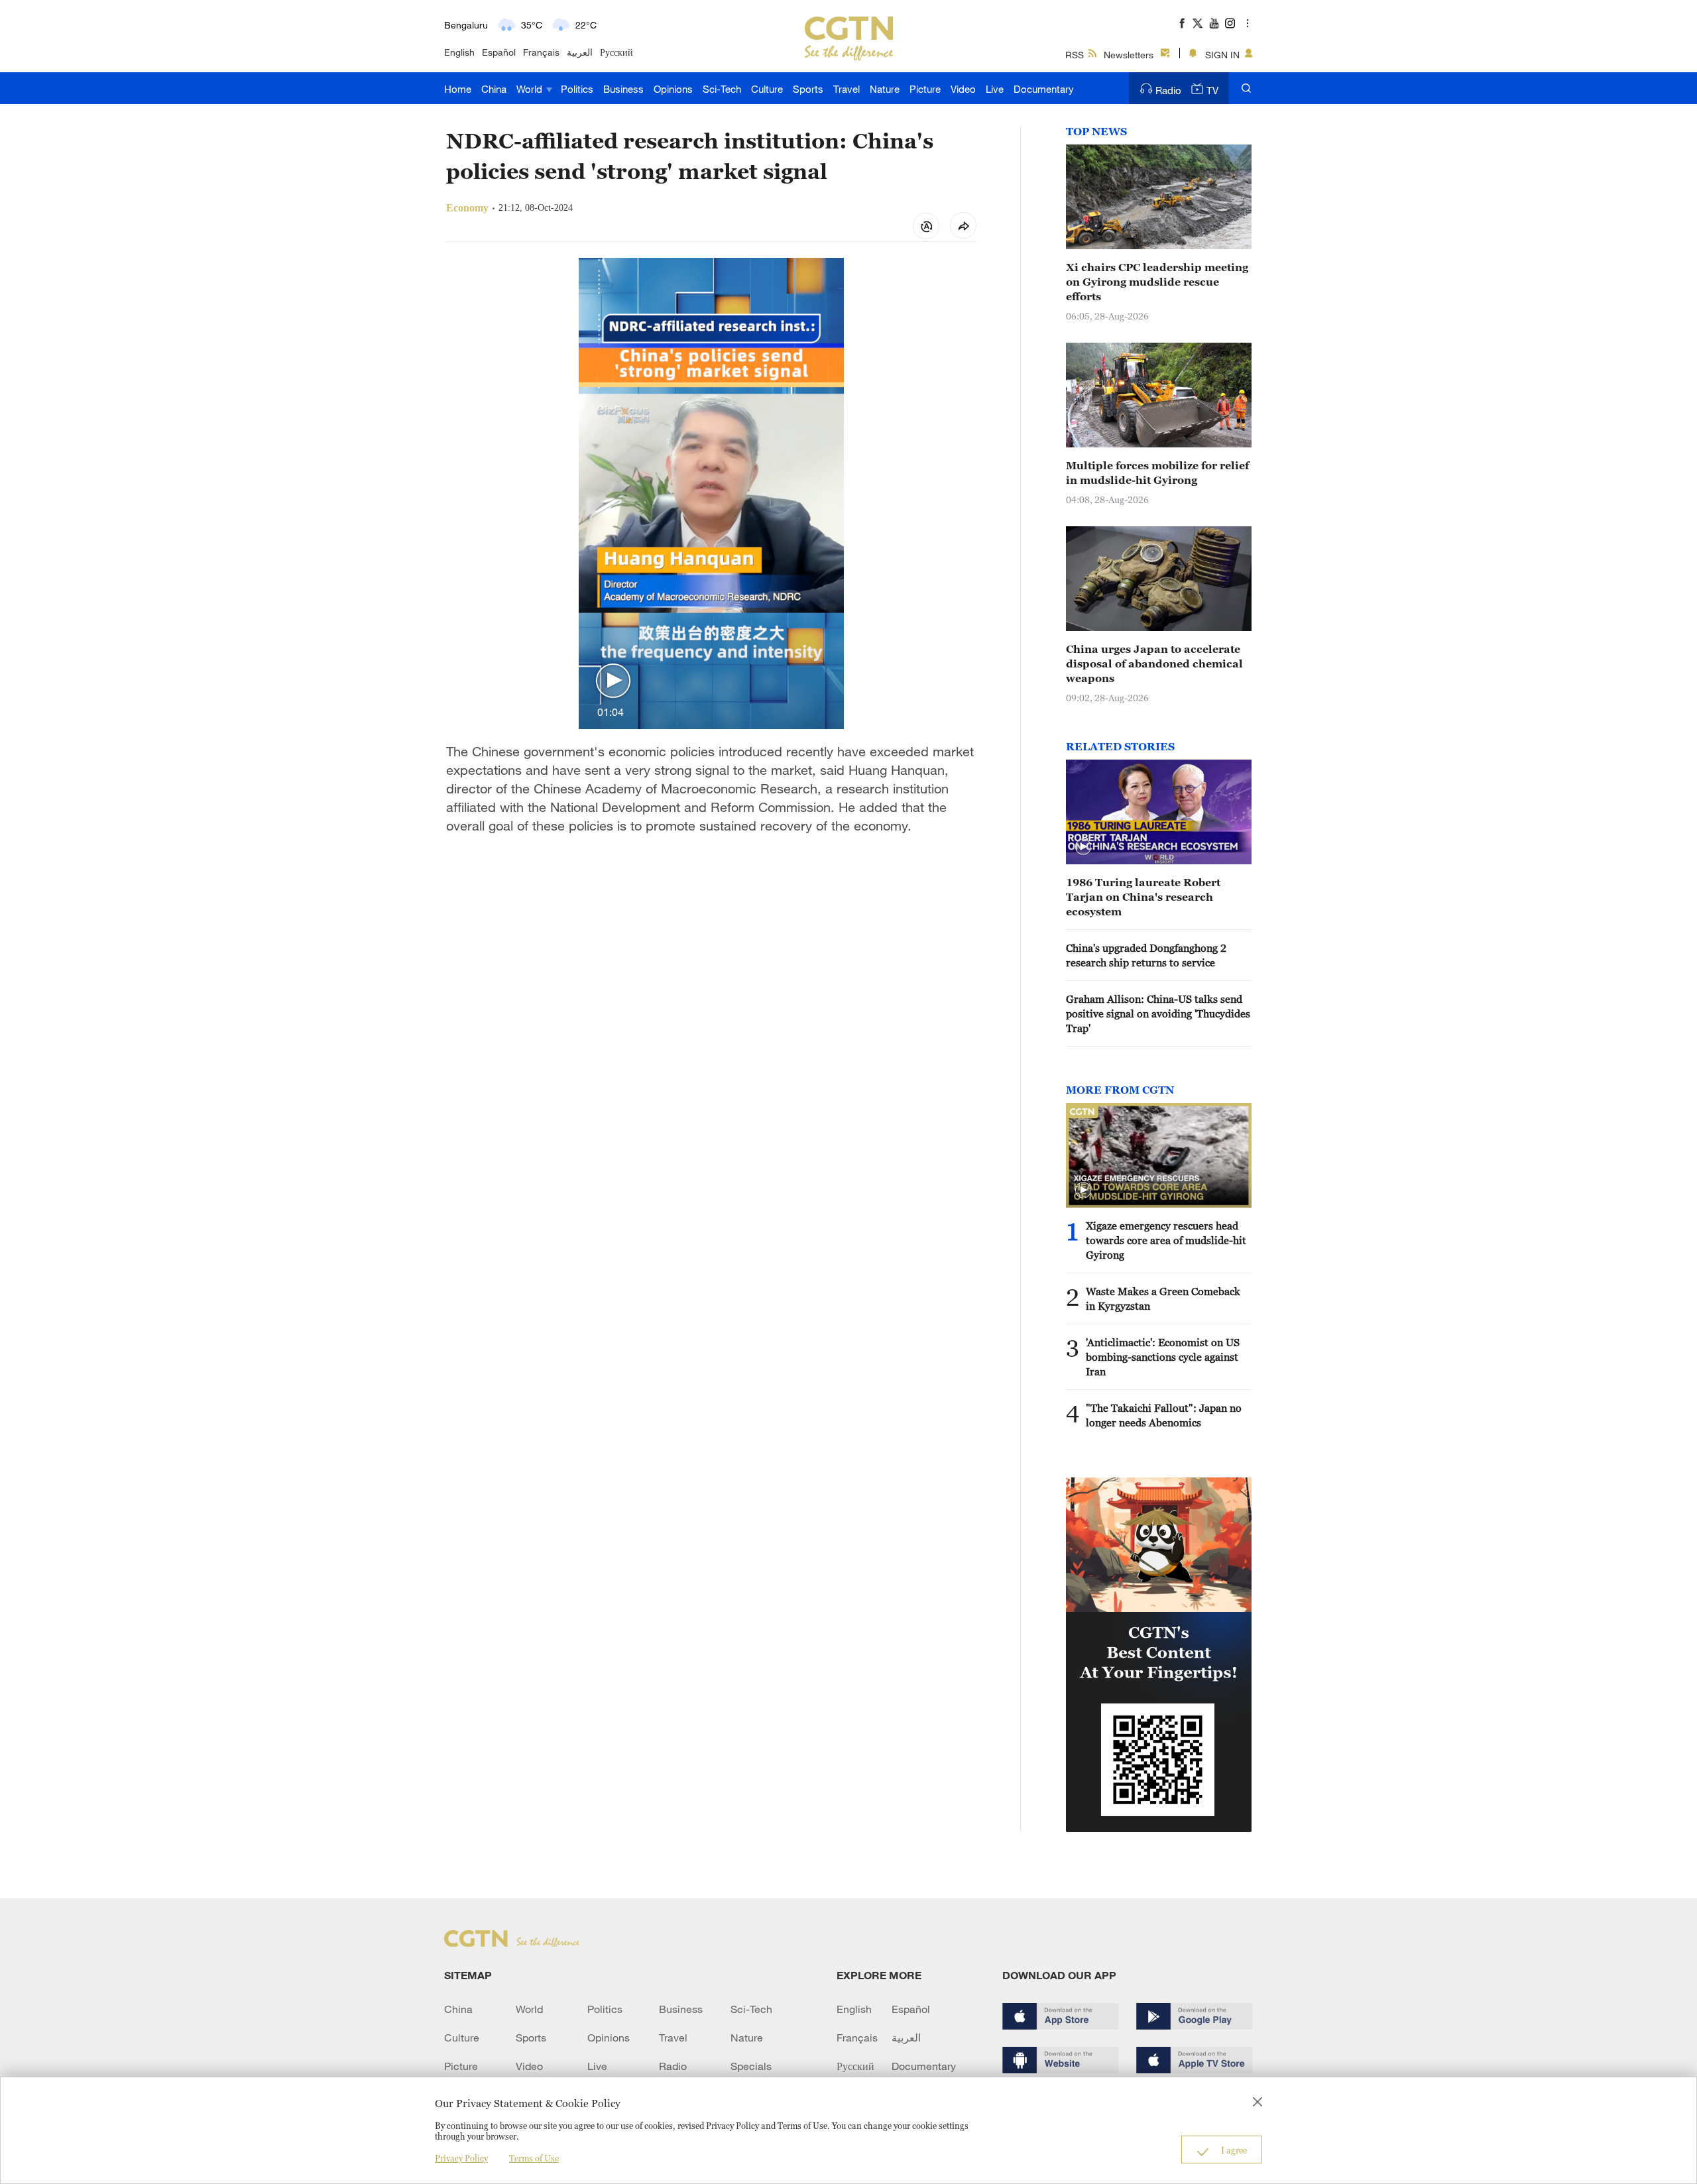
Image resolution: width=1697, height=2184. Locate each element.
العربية (580, 52)
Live (995, 89)
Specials (751, 2066)
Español (499, 52)
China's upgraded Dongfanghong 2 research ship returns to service (1146, 955)
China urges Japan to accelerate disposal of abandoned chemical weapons (1154, 663)
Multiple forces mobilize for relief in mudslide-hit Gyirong (1157, 473)
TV (1212, 90)
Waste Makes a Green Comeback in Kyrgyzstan (1163, 1298)
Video (963, 89)
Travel (847, 89)
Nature (885, 89)
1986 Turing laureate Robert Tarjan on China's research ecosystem (1143, 897)
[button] (613, 681)
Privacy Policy (461, 2158)
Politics (577, 89)
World (531, 89)
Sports (808, 89)
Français (541, 52)
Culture (767, 89)
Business (623, 89)
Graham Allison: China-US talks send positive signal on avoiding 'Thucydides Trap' (1158, 1013)
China (494, 89)
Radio (1168, 90)
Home (458, 89)
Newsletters (1129, 55)
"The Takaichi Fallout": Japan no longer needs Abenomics (1164, 1415)
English (459, 52)
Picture (925, 89)
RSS (1075, 55)
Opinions (673, 89)
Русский (616, 52)
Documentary (1044, 89)
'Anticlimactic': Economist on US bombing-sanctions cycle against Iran (1163, 1357)
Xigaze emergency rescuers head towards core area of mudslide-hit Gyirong (1166, 1240)
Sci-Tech (722, 89)
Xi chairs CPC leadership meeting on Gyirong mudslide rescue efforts (1157, 282)
